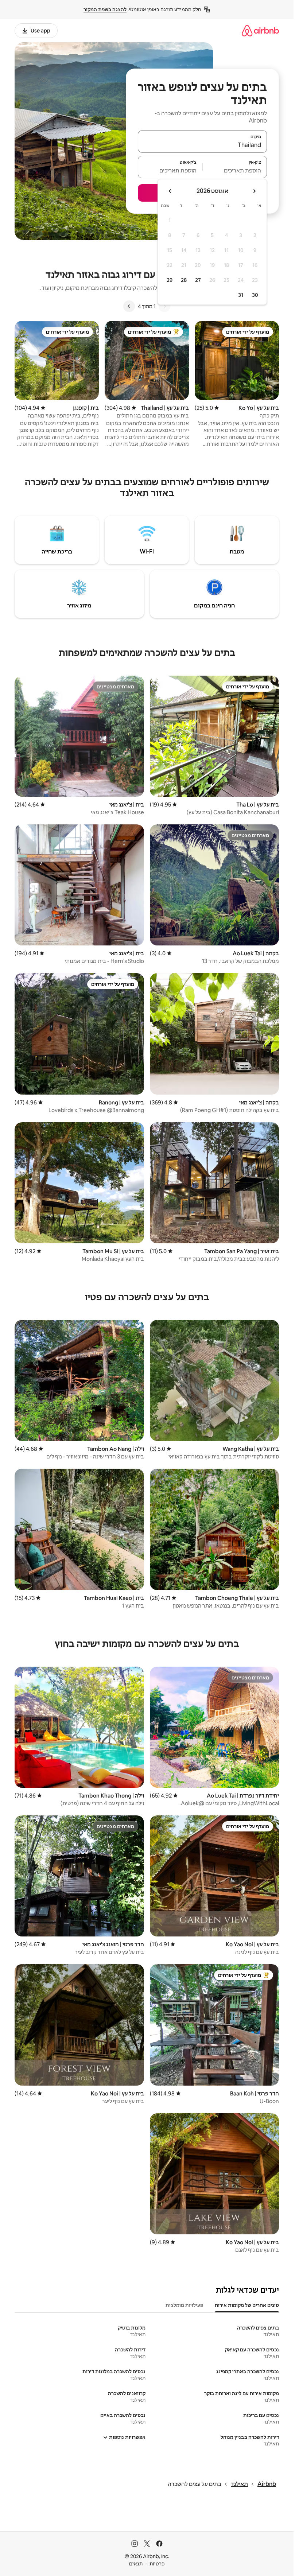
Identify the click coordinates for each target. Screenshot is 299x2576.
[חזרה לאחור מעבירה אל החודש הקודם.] (254, 191)
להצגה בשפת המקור (105, 9)
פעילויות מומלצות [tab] (184, 2305)
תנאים (136, 2564)
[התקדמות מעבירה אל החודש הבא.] (170, 191)
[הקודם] (164, 306)
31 (241, 295)
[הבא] (129, 306)
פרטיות (157, 2564)
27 (198, 280)
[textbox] (235, 170)
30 (255, 295)
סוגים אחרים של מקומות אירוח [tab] (247, 2305)
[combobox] (202, 145)
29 (170, 280)
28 (184, 280)
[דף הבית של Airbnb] (260, 30)
